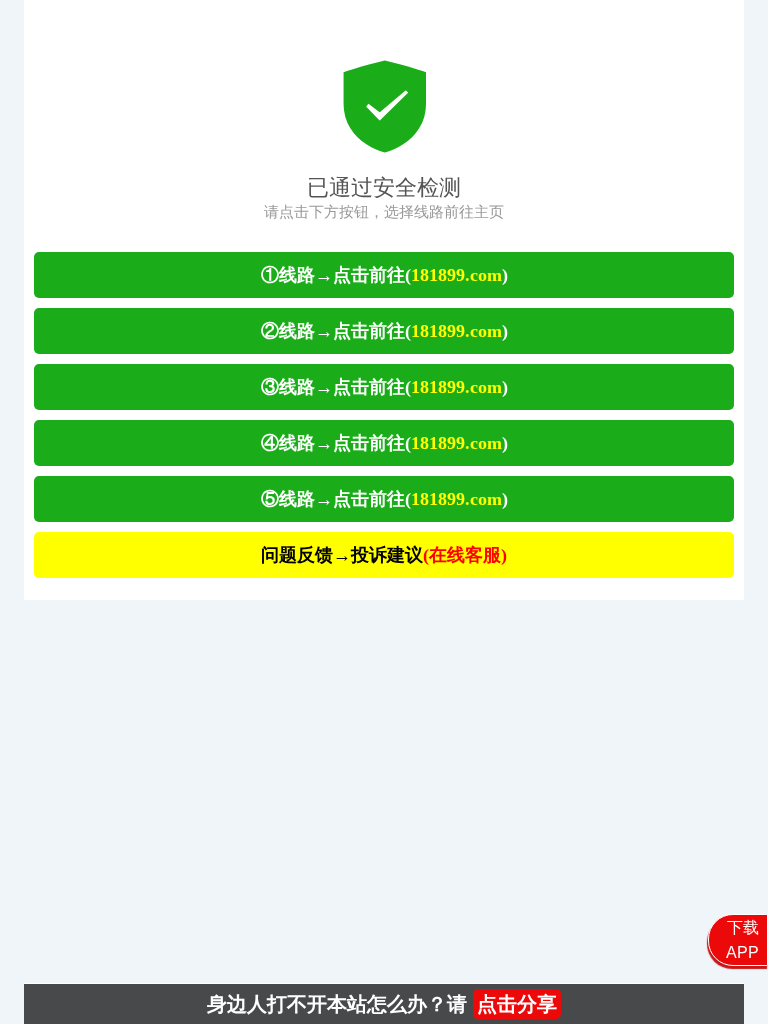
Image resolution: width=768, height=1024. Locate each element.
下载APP (742, 940)
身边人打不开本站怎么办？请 (382, 1004)
